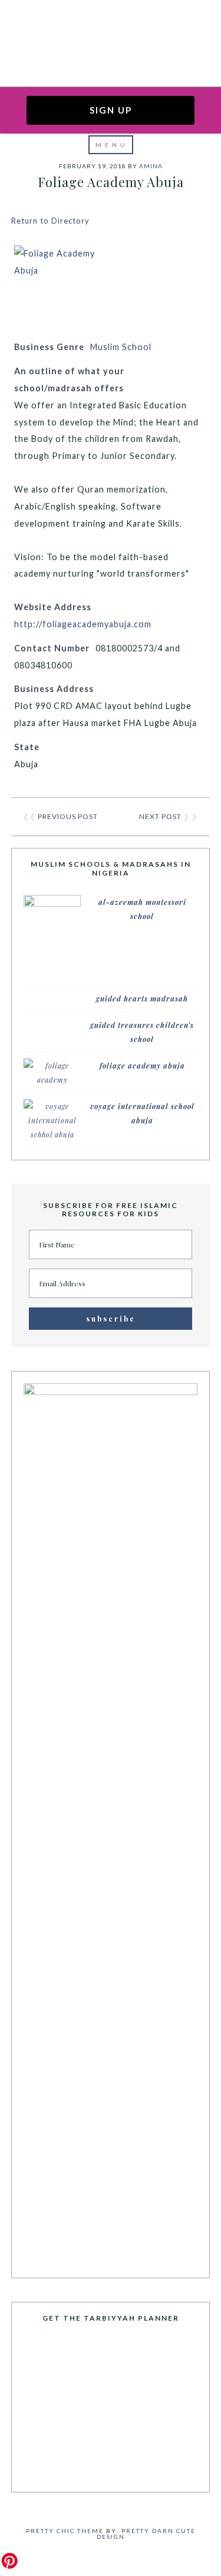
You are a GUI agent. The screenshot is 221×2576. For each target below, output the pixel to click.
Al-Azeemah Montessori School (142, 909)
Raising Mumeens (111, 26)
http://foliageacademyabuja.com (83, 624)
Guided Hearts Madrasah (142, 999)
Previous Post (68, 816)
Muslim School (121, 347)
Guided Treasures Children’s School (142, 1032)
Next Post (160, 816)
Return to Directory (50, 221)
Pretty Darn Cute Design (146, 2534)
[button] (111, 145)
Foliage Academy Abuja (142, 1066)
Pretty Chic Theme (65, 2531)
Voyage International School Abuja (142, 1113)
